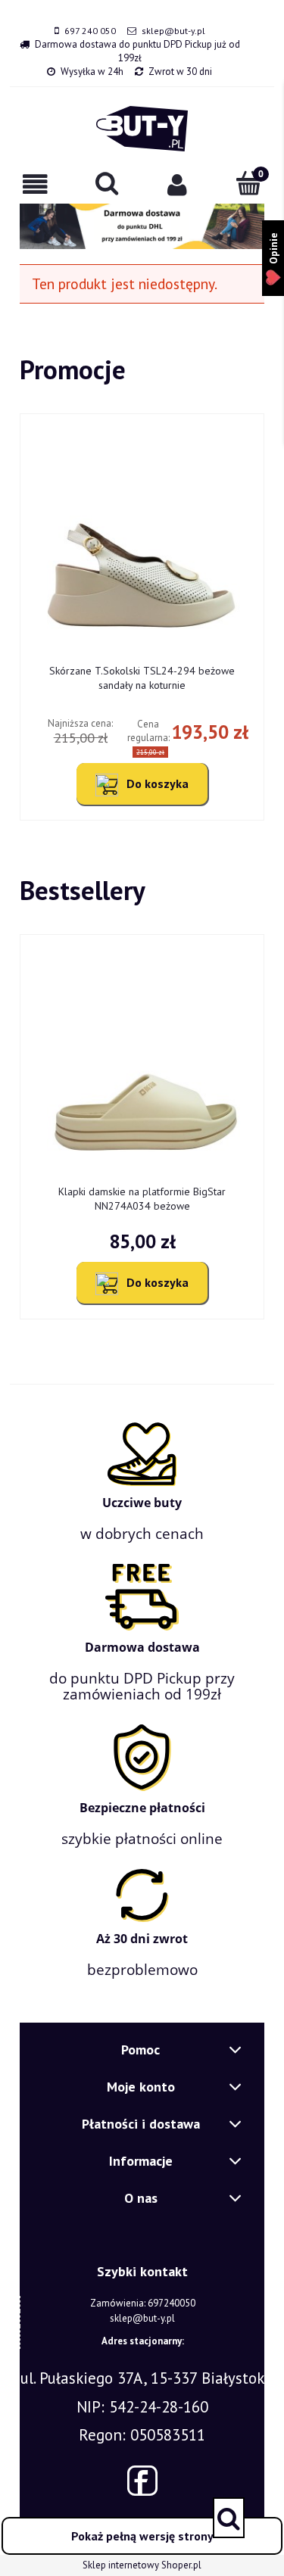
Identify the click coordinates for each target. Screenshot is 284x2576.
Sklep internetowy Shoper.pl (142, 2565)
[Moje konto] (178, 184)
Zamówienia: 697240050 (143, 2303)
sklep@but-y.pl (173, 31)
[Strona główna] (142, 129)
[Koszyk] (248, 183)
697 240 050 (90, 31)
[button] (36, 184)
